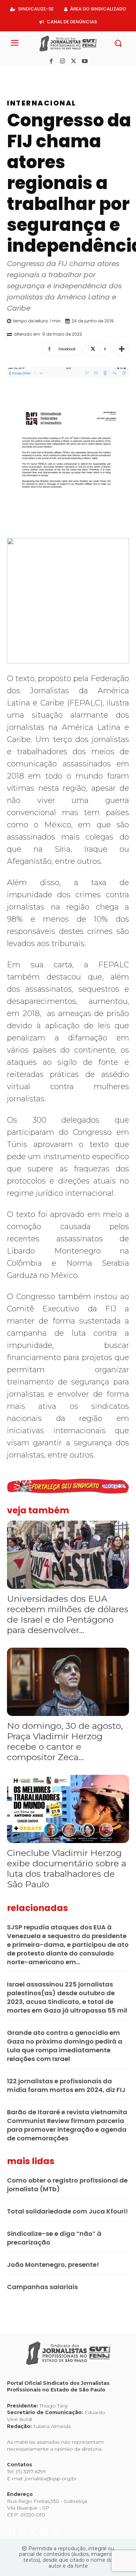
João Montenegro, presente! (53, 2265)
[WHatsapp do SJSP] (55, 73)
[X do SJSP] (34, 73)
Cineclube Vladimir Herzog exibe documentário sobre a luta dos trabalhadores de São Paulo (67, 1868)
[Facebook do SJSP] (12, 73)
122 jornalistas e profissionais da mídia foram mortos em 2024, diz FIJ (66, 2085)
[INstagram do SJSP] (23, 73)
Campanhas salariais (42, 2287)
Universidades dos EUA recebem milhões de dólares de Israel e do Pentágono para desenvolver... (68, 1614)
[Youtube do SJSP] (45, 73)
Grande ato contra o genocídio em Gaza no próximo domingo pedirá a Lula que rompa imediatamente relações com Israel (65, 2046)
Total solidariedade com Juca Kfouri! (67, 2211)
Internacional (42, 103)
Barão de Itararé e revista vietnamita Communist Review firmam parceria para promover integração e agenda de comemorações (67, 2125)
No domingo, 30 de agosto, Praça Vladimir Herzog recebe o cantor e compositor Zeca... (65, 1741)
